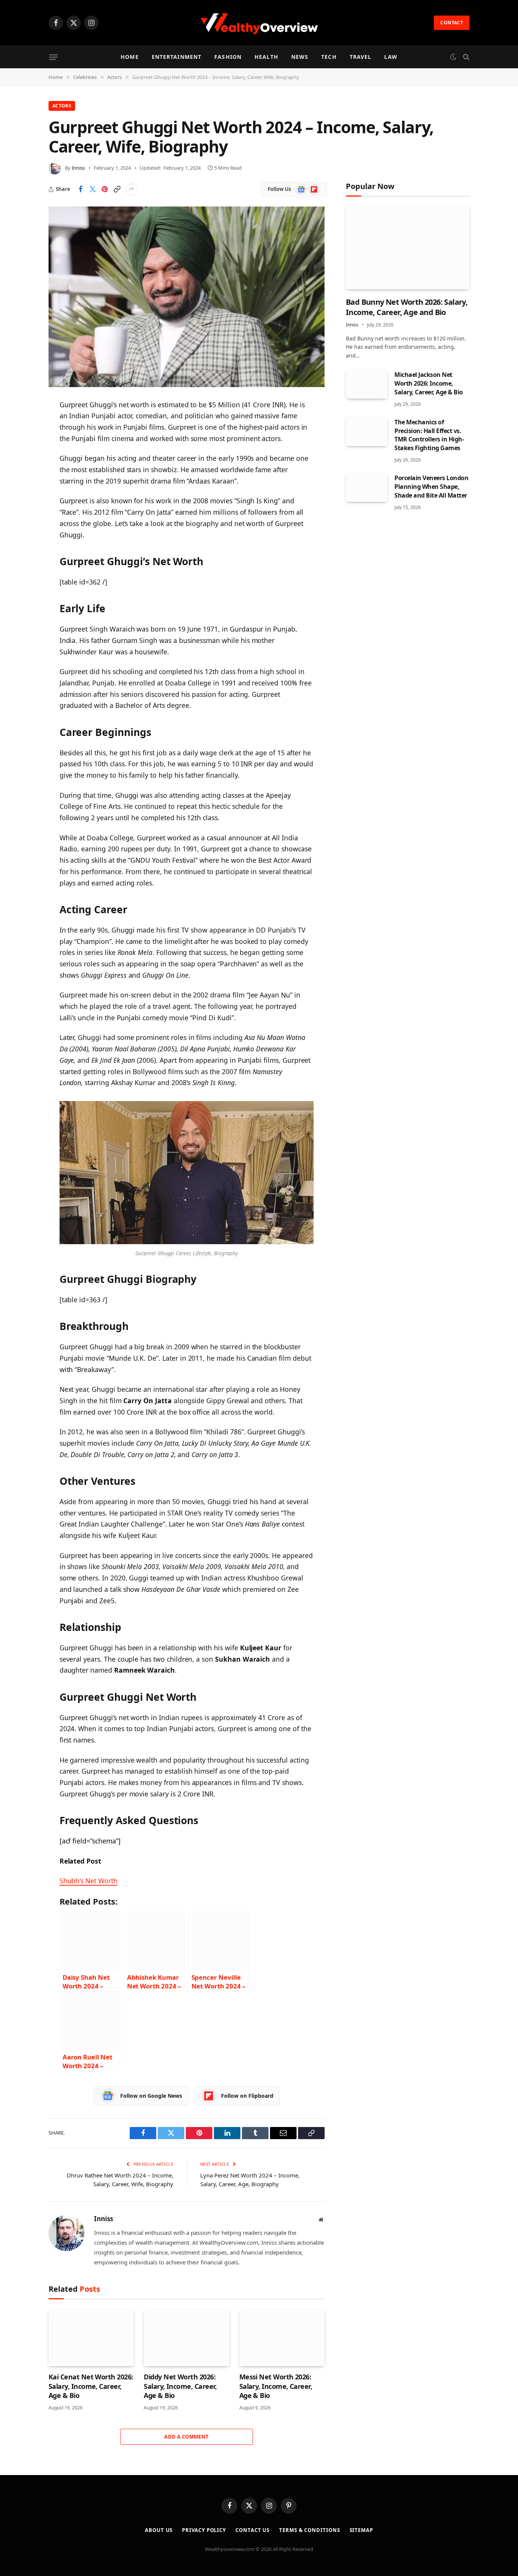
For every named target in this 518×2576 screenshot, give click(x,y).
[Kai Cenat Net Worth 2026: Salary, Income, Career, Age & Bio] (91, 2338)
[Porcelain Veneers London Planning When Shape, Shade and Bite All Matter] (367, 487)
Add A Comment (186, 2437)
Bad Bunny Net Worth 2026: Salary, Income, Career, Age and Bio (407, 307)
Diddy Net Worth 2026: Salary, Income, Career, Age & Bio (180, 2386)
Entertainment (177, 57)
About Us (159, 2530)
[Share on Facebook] (80, 189)
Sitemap (361, 2530)
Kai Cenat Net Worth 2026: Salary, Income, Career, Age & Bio (91, 2386)
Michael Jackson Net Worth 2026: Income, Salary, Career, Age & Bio (429, 383)
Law (391, 57)
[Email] (22, 502)
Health (266, 57)
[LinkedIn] (22, 463)
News (300, 57)
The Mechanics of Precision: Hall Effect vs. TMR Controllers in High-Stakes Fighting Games (429, 435)
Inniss (78, 168)
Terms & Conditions (309, 2530)
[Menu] (53, 57)
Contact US (253, 2530)
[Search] (465, 57)
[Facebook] (22, 424)
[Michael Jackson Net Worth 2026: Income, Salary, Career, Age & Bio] (367, 384)
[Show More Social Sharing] (132, 189)
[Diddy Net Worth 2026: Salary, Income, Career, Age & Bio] (186, 2338)
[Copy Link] (117, 189)
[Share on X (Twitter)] (93, 189)
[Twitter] (22, 444)
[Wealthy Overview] (259, 23)
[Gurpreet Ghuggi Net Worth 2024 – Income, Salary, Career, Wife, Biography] (187, 297)
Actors (62, 106)
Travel (361, 57)
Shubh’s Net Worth (89, 1881)
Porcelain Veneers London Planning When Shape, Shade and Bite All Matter (431, 487)
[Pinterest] (22, 482)
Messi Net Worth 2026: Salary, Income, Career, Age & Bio (276, 2386)
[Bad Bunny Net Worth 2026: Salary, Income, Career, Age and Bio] (408, 248)
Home (129, 57)
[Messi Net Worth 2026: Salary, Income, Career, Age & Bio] (282, 2338)
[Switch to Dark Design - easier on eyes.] (453, 57)
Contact (452, 23)
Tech (329, 57)
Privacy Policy (204, 2530)
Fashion (228, 57)
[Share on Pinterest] (105, 189)
